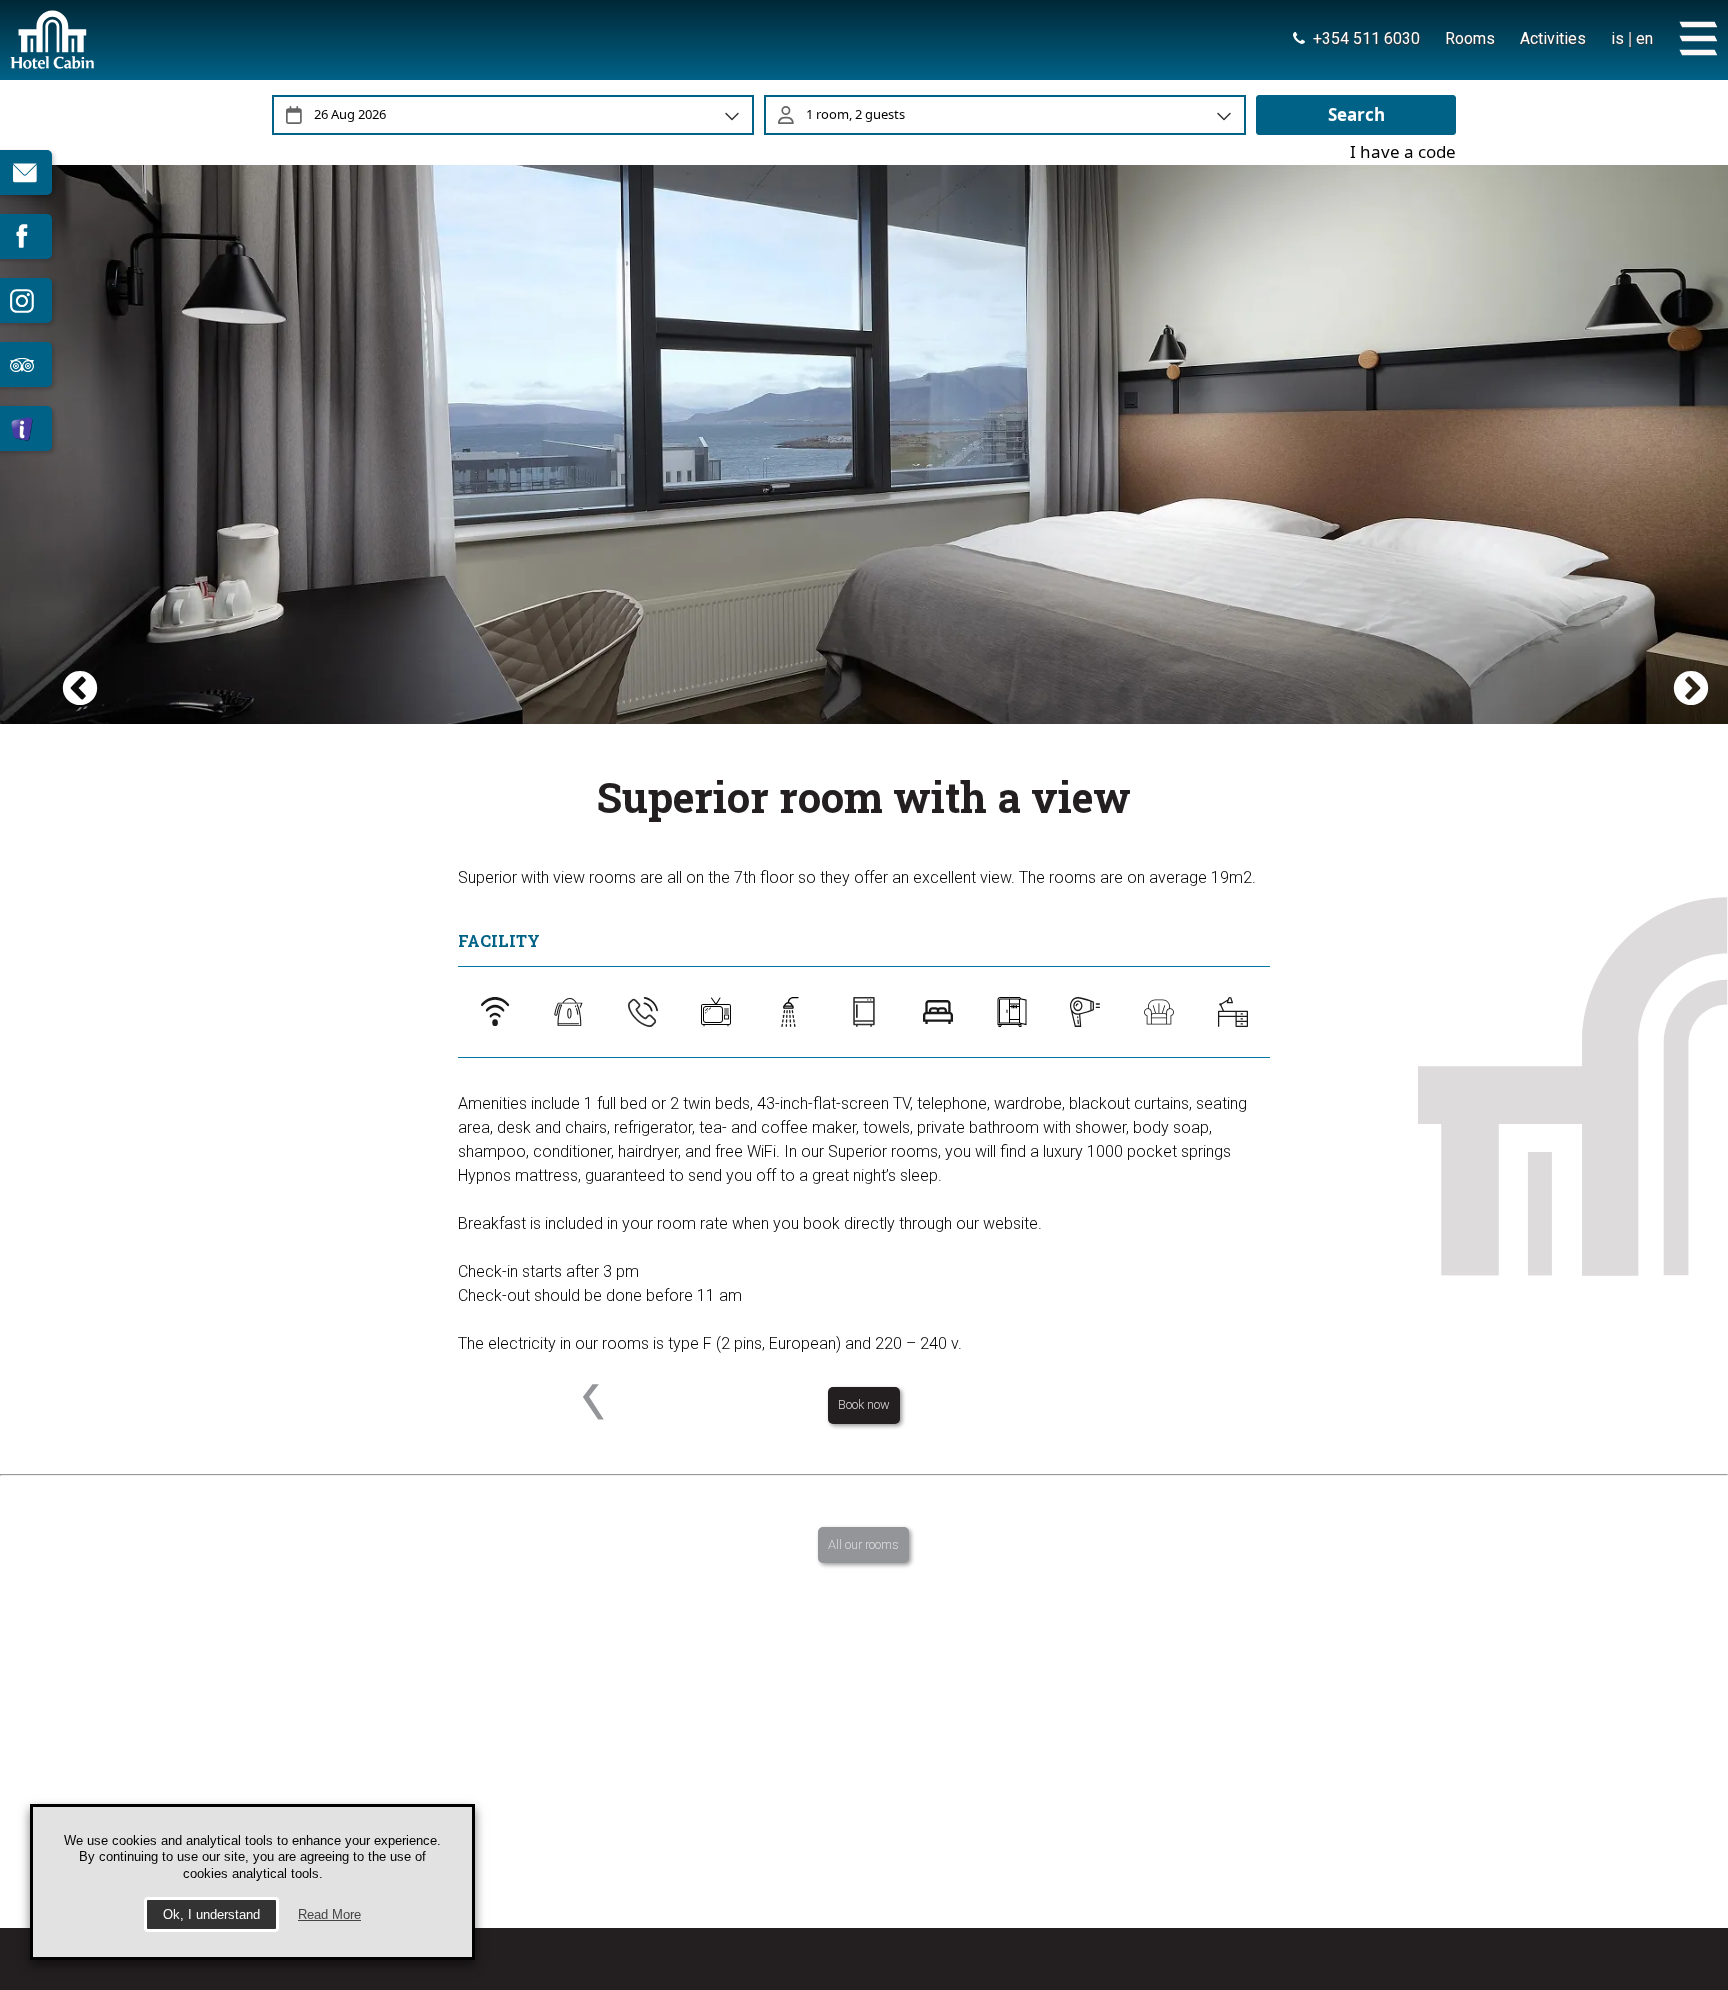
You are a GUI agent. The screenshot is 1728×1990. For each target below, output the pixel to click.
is (1617, 38)
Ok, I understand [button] (211, 1914)
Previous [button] (95, 433)
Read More (329, 1914)
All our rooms (863, 1544)
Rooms (1470, 38)
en (1644, 38)
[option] (864, 433)
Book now (864, 1404)
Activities (1553, 38)
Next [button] (1678, 433)
